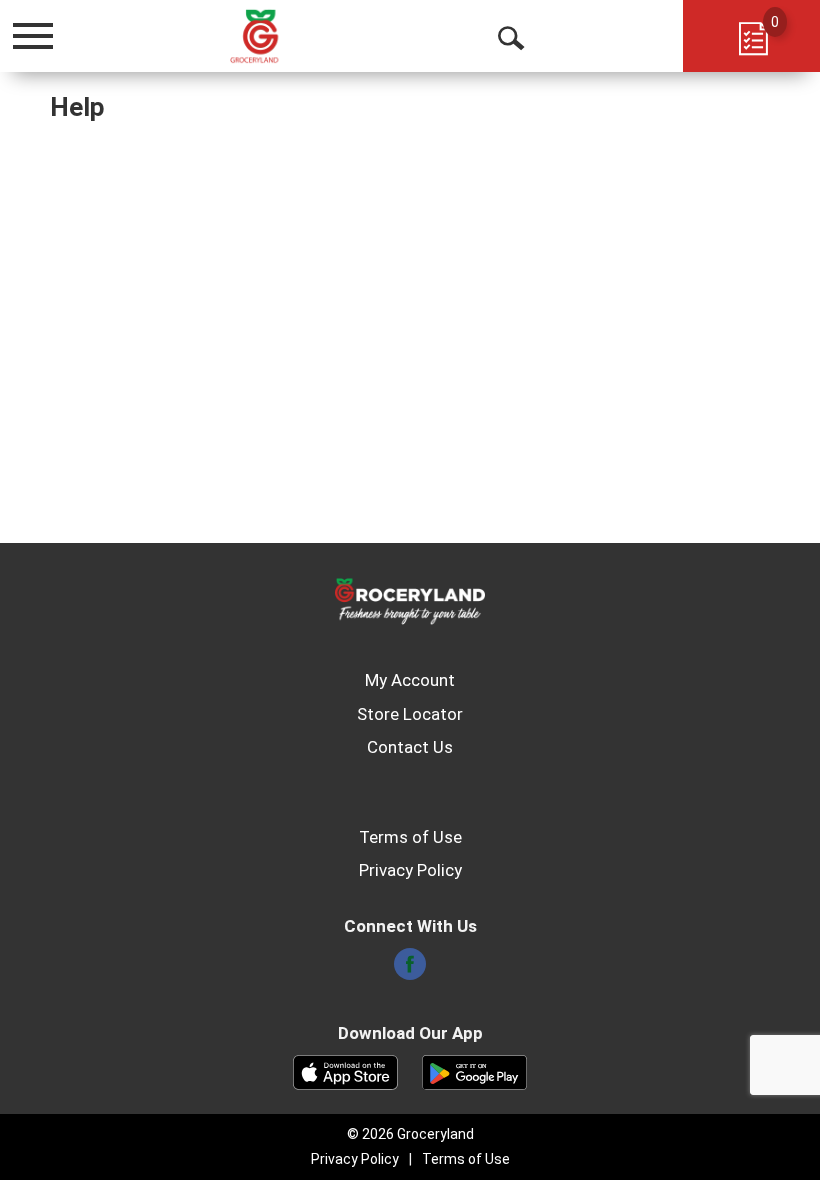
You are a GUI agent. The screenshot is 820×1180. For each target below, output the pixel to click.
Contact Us (410, 747)
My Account (410, 680)
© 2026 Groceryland (410, 1134)
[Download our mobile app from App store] (345, 1071)
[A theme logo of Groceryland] (276, 35)
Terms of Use (410, 837)
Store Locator (410, 714)
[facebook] (410, 970)
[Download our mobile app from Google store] (474, 1071)
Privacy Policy (410, 870)
